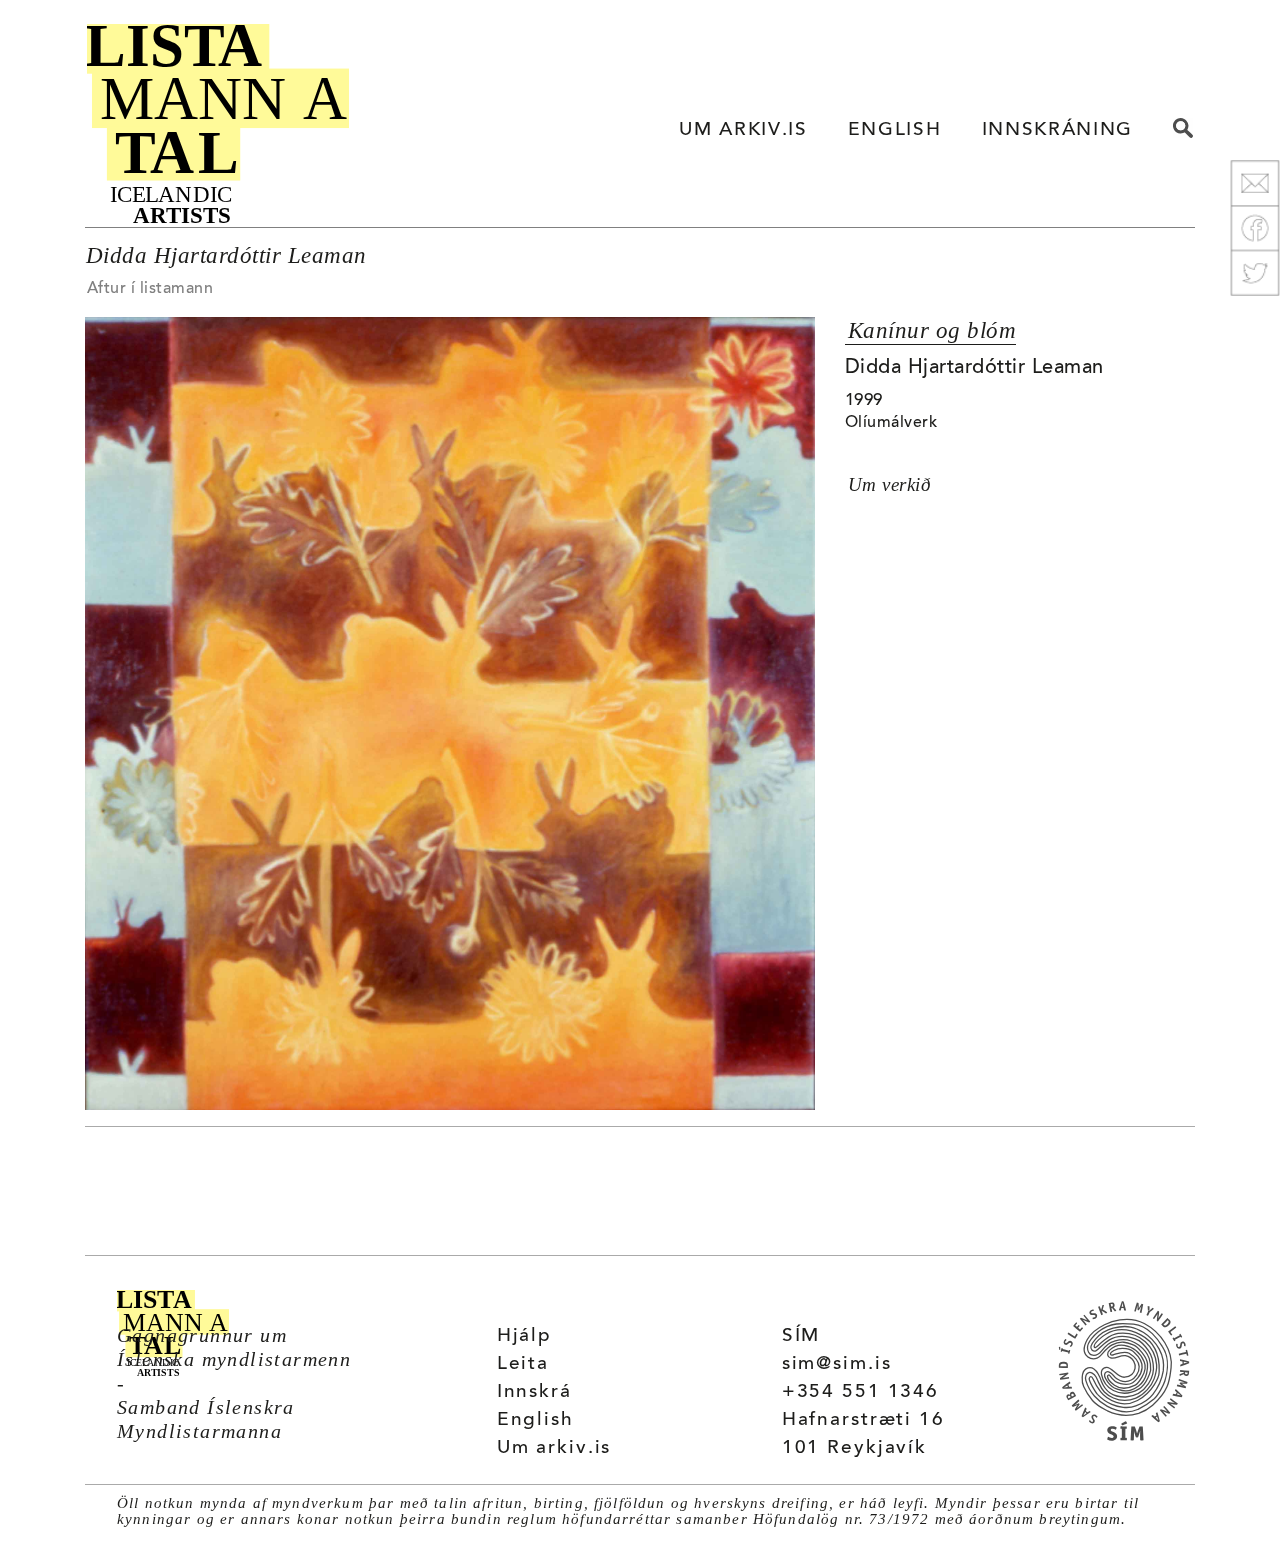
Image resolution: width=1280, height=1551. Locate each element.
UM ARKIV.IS (743, 130)
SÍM (801, 1336)
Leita (523, 1364)
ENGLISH (895, 130)
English (535, 1420)
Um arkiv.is (554, 1448)
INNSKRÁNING (1057, 130)
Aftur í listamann (150, 289)
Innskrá (534, 1392)
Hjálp (524, 1336)
